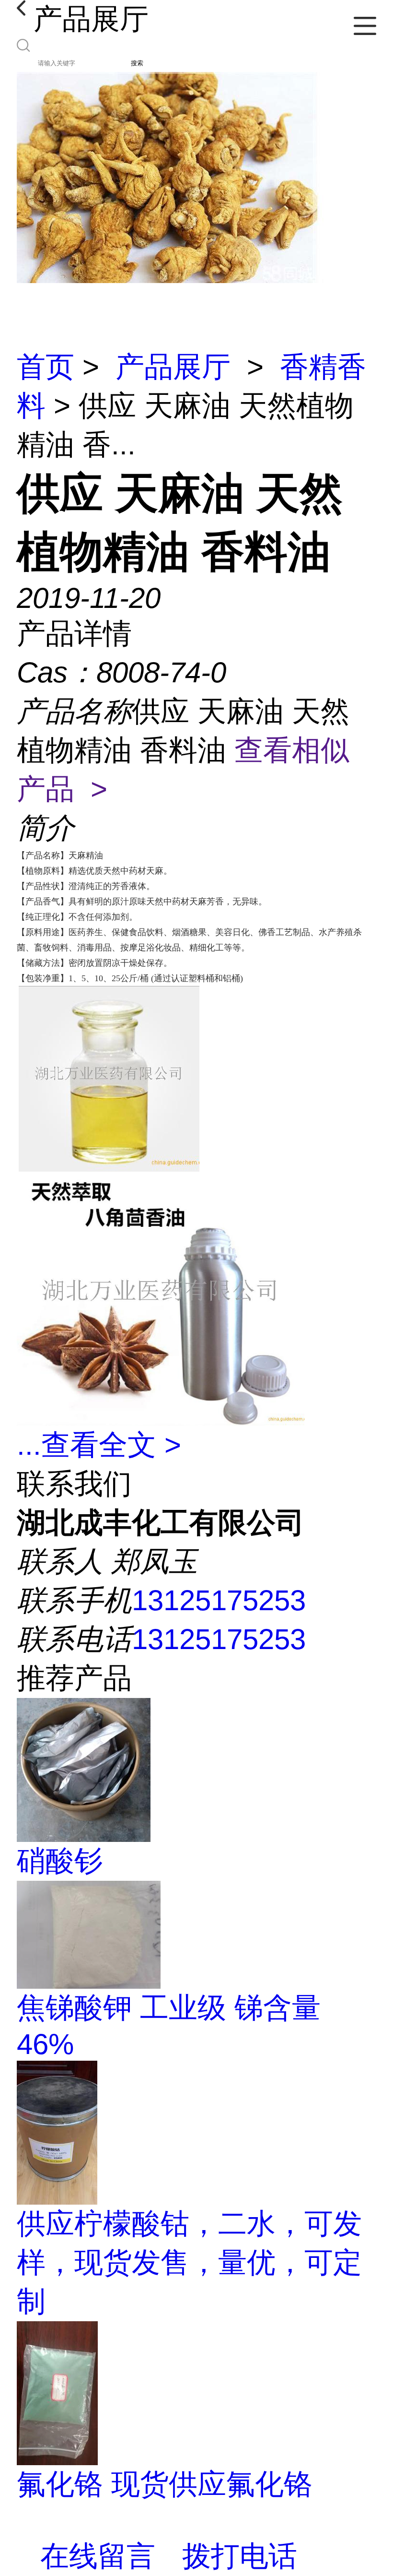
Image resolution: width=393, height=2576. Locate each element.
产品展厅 (173, 367)
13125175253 (219, 1600)
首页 (46, 367)
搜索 (137, 63)
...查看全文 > (99, 1445)
